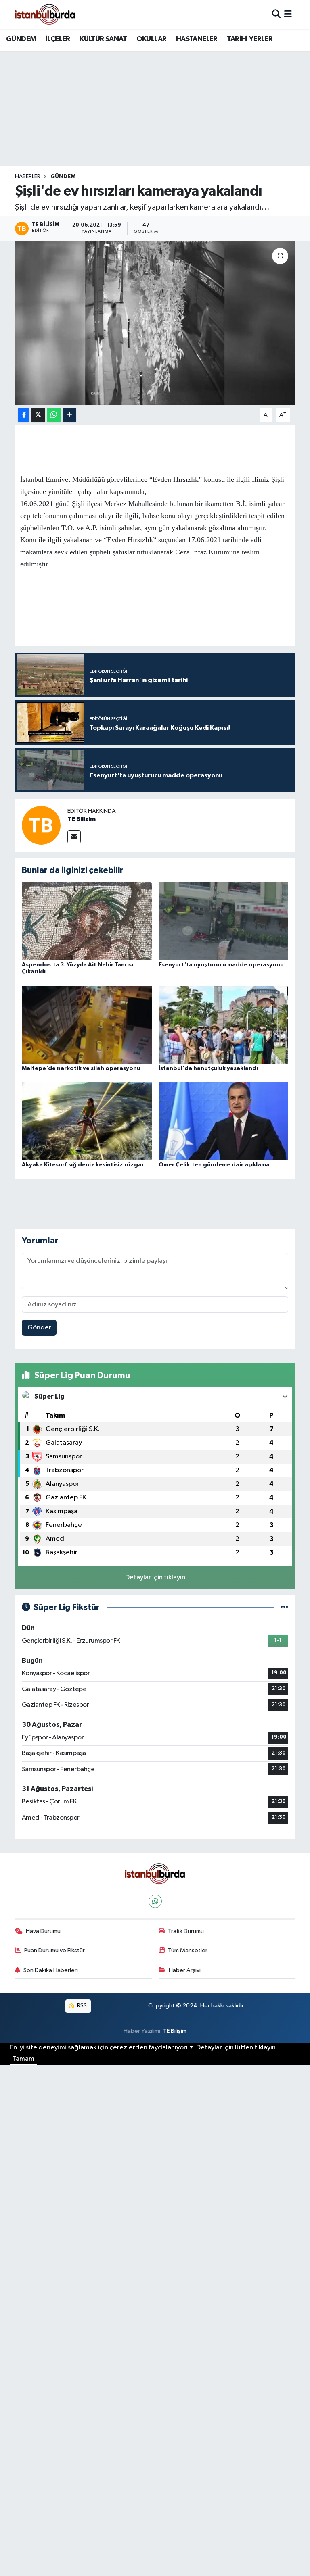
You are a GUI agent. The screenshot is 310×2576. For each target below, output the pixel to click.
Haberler (28, 177)
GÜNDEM (21, 39)
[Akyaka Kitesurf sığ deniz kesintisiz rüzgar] (87, 1121)
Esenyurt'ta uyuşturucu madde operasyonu (221, 965)
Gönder (39, 1328)
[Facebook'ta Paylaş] (24, 415)
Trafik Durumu (186, 1931)
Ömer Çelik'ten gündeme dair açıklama (214, 1165)
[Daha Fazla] (69, 415)
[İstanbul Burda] (45, 14)
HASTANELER (197, 39)
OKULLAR (152, 39)
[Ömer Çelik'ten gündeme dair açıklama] (224, 1121)
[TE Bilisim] (41, 825)
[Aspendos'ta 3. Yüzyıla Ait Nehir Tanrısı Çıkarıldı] (87, 921)
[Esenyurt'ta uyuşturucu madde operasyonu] (224, 921)
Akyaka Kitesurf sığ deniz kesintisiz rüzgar (83, 1165)
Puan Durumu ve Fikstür (54, 1950)
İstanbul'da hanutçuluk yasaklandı (208, 1068)
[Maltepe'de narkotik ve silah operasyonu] (87, 1024)
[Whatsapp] (155, 1901)
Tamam (23, 2059)
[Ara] (276, 14)
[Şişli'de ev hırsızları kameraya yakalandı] (155, 323)
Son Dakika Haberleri (51, 1970)
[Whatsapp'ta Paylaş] (54, 415)
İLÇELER (58, 39)
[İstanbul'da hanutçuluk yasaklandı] (224, 1024)
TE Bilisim (82, 819)
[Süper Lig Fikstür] (284, 1607)
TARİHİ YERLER (250, 39)
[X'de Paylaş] (38, 415)
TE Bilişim (175, 2031)
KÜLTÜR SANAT (103, 39)
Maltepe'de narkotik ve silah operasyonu (81, 1068)
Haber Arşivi (185, 1970)
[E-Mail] (74, 837)
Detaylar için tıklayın (155, 1577)
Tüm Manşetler (188, 1950)
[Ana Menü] (288, 14)
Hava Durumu (43, 1931)
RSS (81, 2006)
